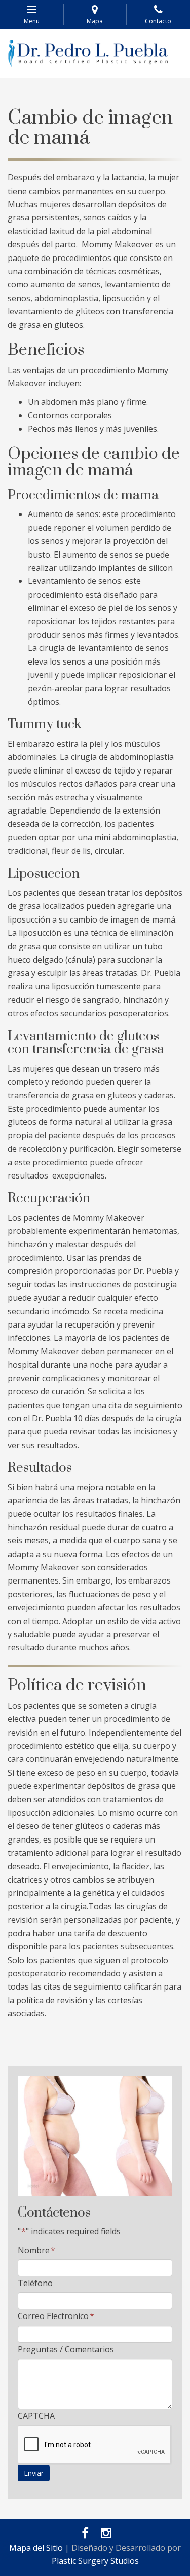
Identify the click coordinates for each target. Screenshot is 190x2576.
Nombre (36, 2250)
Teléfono (35, 2283)
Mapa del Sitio (36, 2548)
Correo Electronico (56, 2316)
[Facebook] (83, 2534)
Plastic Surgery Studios (95, 2561)
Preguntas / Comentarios (66, 2349)
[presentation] (95, 2445)
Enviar (34, 2473)
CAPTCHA (36, 2416)
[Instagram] (104, 2534)
